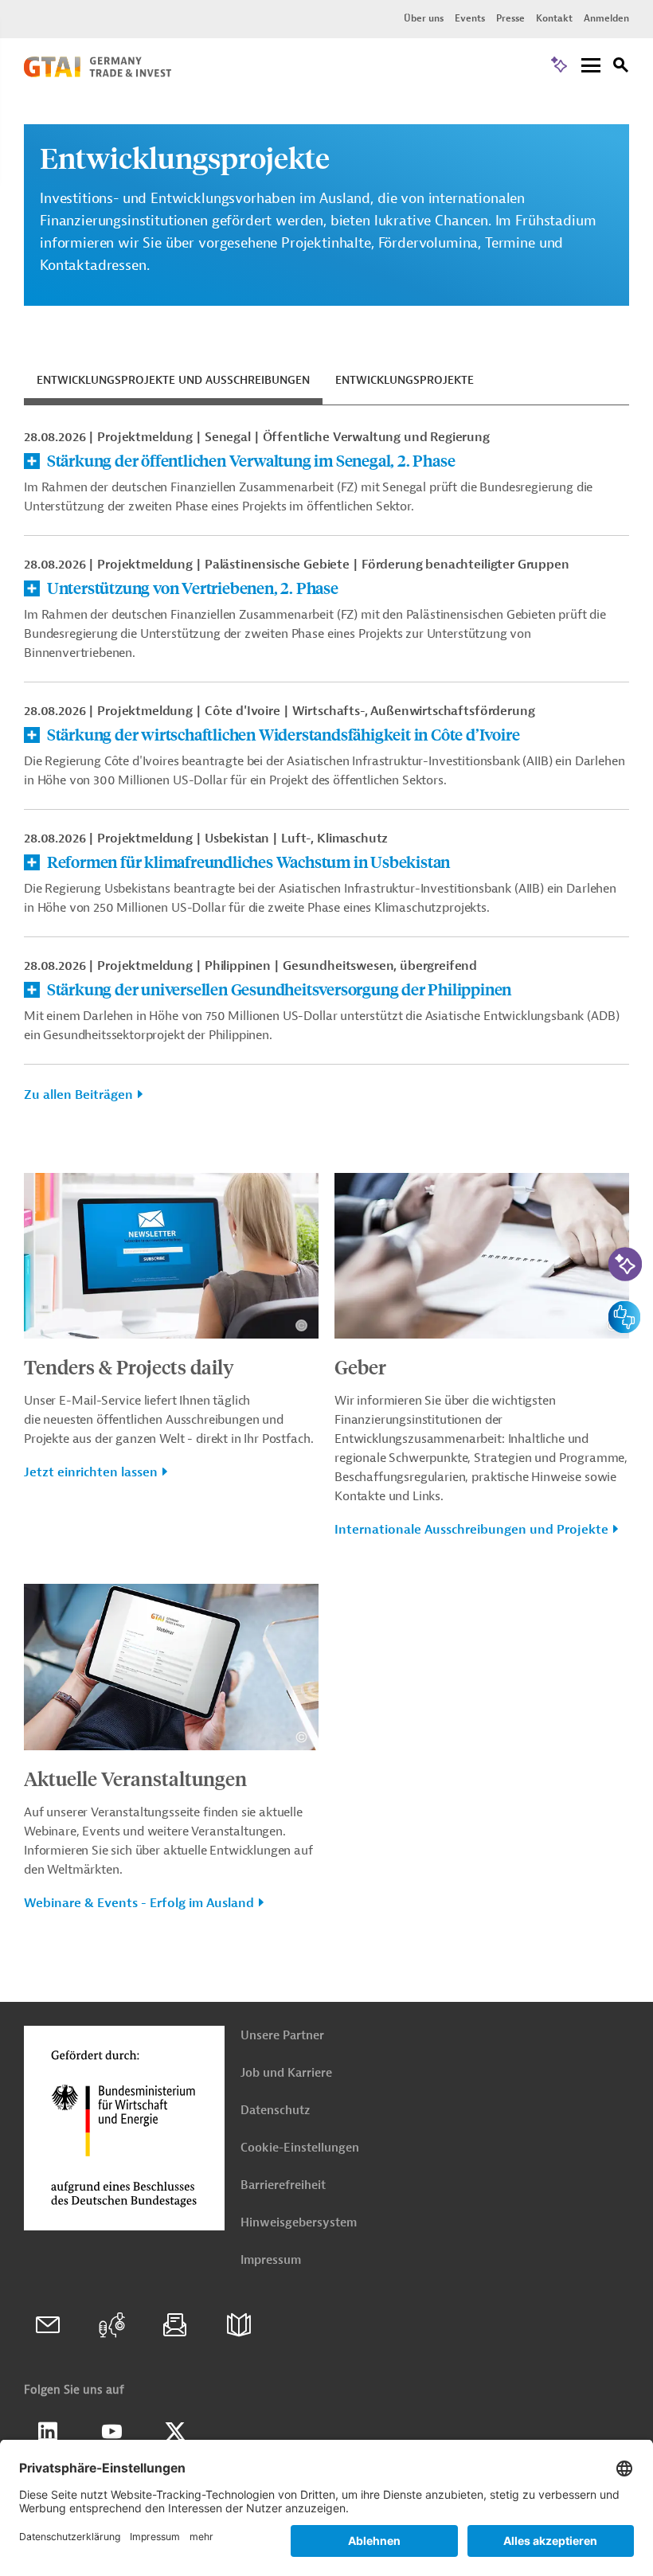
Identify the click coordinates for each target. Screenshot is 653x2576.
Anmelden (606, 18)
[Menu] (591, 66)
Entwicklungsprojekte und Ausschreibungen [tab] (173, 380)
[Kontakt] (48, 2325)
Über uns (424, 18)
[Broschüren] (239, 2325)
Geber (360, 1366)
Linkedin (48, 2432)
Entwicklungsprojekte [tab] (405, 380)
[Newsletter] (175, 2325)
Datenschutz (275, 2111)
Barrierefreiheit (283, 2185)
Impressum (271, 2260)
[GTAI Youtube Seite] (111, 2432)
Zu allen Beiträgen (78, 1095)
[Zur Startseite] (98, 73)
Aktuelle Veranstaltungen (135, 1778)
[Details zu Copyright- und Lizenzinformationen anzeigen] (301, 1325)
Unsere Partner (282, 2036)
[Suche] (621, 67)
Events (470, 18)
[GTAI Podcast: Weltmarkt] (111, 2325)
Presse (510, 18)
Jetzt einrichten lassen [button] (91, 1472)
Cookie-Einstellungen (300, 2148)
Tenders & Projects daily (129, 1366)
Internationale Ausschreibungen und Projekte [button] (471, 1530)
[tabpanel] (326, 775)
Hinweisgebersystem (299, 2223)
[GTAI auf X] (175, 2432)
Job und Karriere (286, 2073)
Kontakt (554, 18)
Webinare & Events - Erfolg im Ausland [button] (139, 1903)
